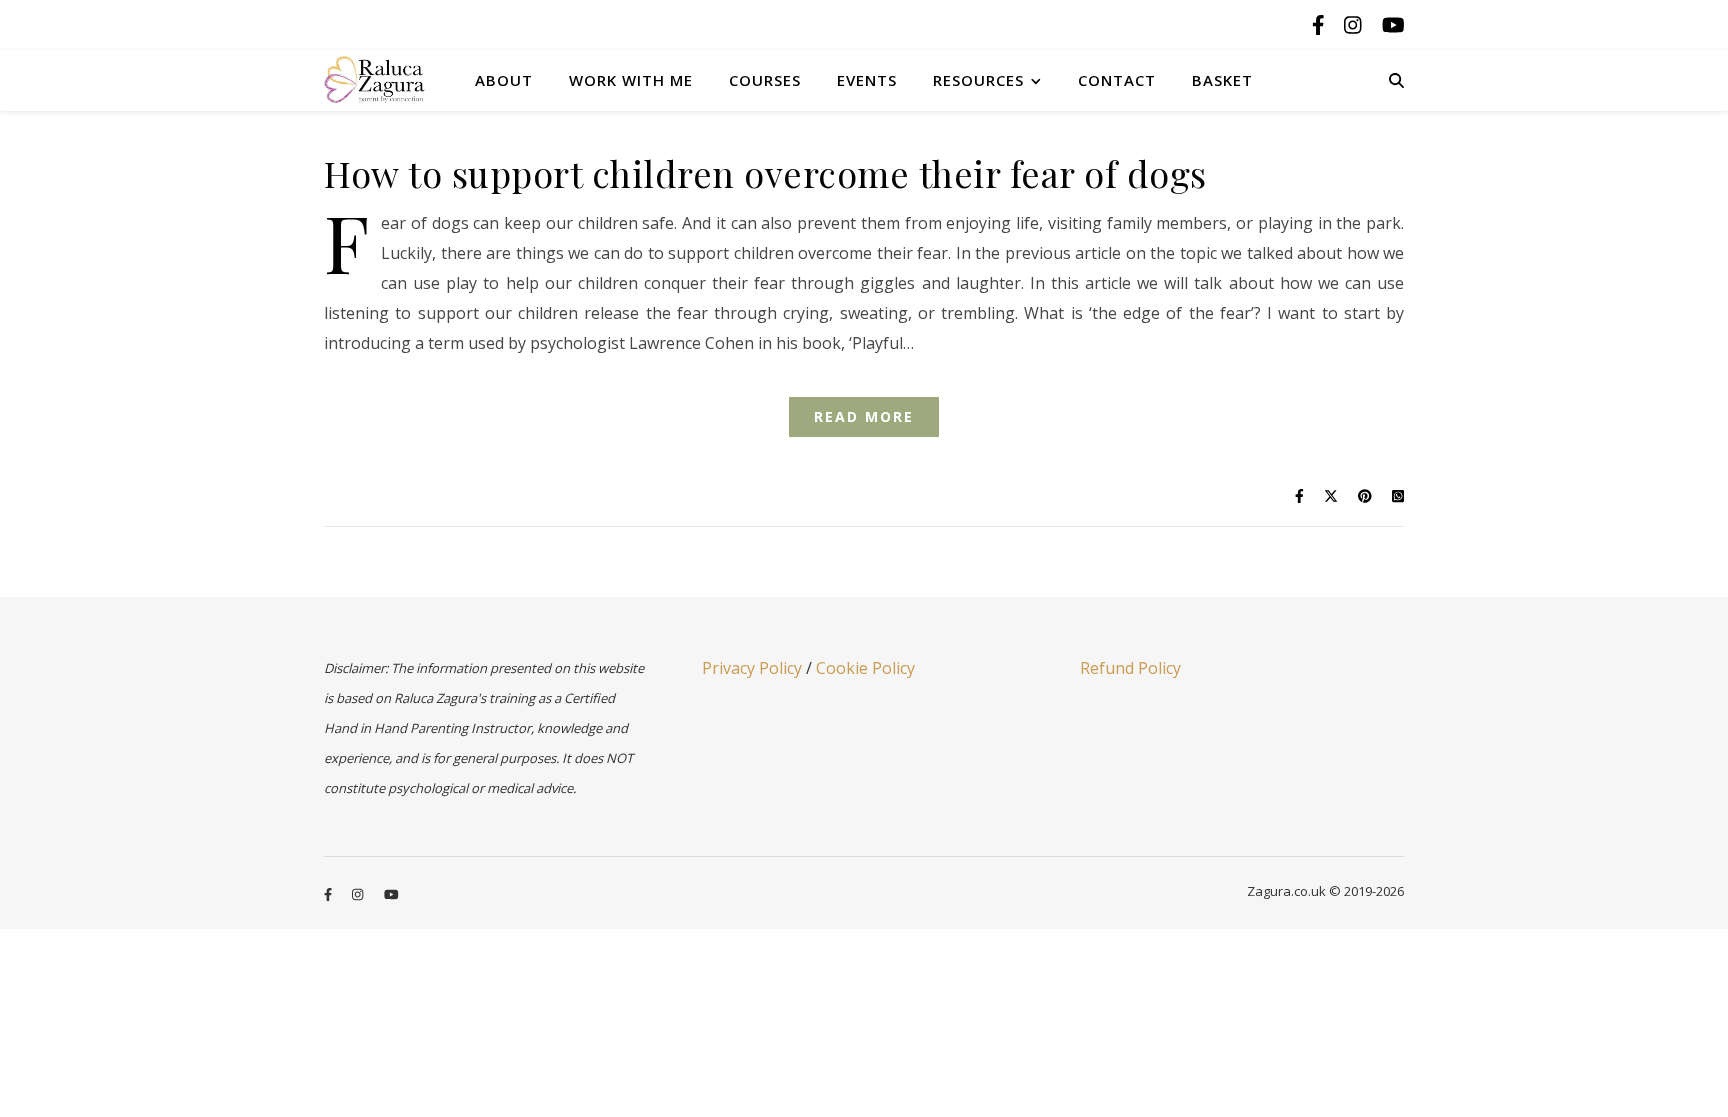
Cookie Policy (865, 668)
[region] (260, 963)
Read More (864, 416)
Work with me (631, 80)
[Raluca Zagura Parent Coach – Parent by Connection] (389, 79)
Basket (1222, 80)
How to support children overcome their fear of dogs (765, 173)
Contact (1117, 80)
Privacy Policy (752, 668)
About (504, 80)
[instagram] (1355, 24)
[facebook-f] (1321, 24)
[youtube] (1393, 24)
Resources (978, 80)
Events (867, 80)
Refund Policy (1130, 668)
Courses (765, 80)
